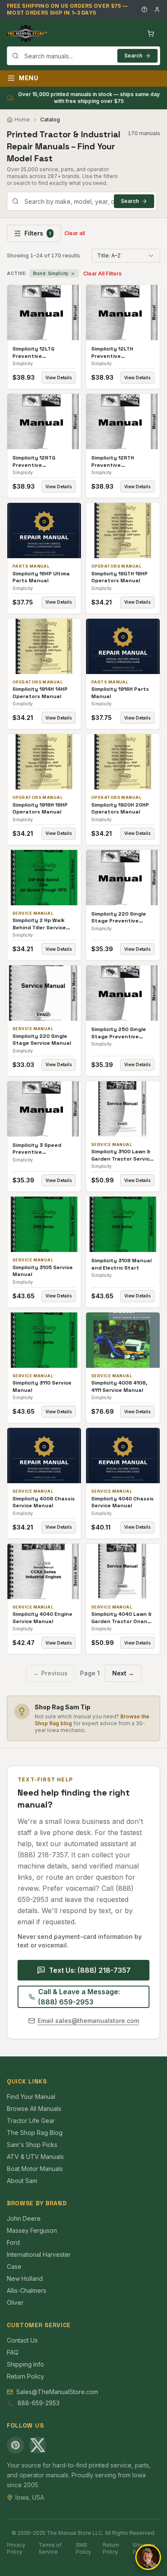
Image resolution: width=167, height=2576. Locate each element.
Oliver (15, 2302)
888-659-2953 (39, 2403)
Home (22, 119)
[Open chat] (148, 2557)
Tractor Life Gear (31, 2121)
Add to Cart (50, 313)
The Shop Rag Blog (35, 2133)
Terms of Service (50, 2548)
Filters (38, 233)
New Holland (25, 2278)
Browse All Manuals (34, 2109)
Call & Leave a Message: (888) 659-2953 (79, 1997)
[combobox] (83, 56)
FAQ (13, 2352)
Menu (29, 78)
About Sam (22, 2181)
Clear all (75, 233)
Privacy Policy (16, 2548)
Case (14, 2266)
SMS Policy (83, 2548)
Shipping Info (25, 2364)
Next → (123, 1673)
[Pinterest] (15, 2445)
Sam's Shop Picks (32, 2145)
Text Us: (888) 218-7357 (90, 1970)
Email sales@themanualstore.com (88, 2021)
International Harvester (39, 2254)
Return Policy (25, 2376)
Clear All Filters (102, 274)
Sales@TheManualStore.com (57, 2392)
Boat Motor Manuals (35, 2169)
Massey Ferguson (32, 2230)
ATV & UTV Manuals (35, 2157)
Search (133, 56)
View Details (59, 378)
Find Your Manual (31, 2097)
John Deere (24, 2218)
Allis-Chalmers (27, 2290)
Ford (13, 2242)
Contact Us (22, 2340)
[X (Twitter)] (38, 2445)
